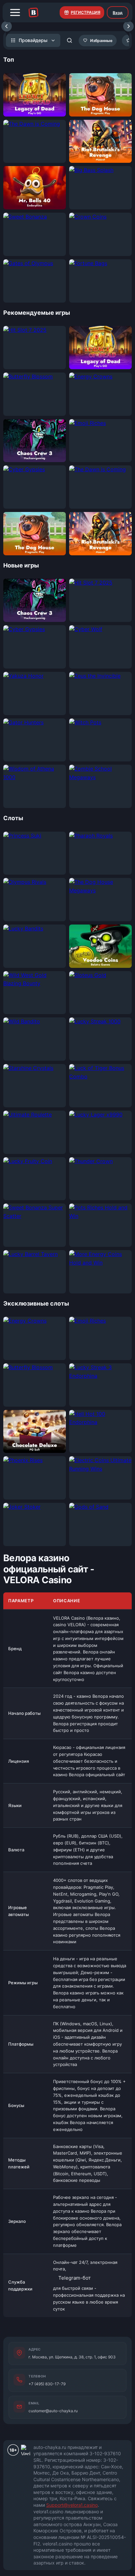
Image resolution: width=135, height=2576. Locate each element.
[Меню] (15, 12)
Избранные (101, 41)
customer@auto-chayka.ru (53, 2411)
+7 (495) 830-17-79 (47, 2384)
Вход (118, 13)
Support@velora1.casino (72, 2505)
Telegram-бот (75, 2278)
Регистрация (86, 12)
